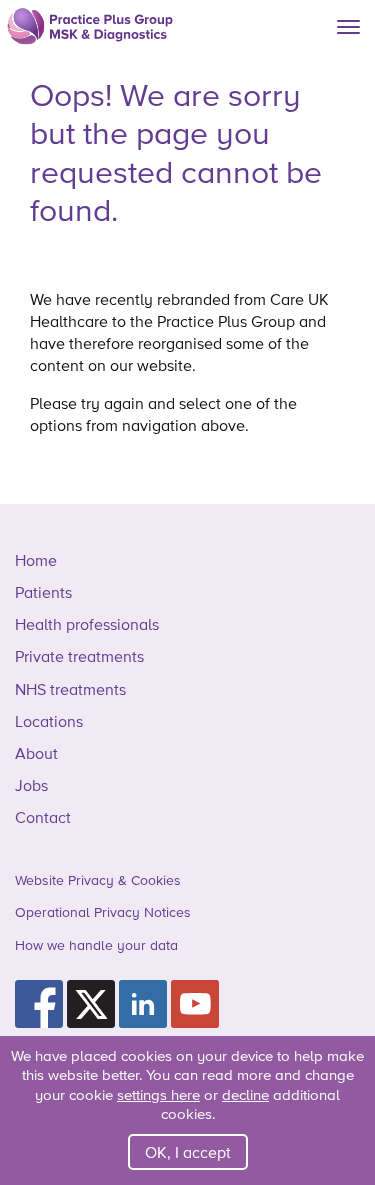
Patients (43, 592)
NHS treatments (70, 689)
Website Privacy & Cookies (98, 880)
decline (245, 1094)
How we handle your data (96, 945)
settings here (158, 1094)
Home (36, 560)
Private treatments (79, 656)
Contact (43, 817)
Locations (49, 721)
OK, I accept (188, 1152)
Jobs (31, 785)
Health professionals (87, 624)
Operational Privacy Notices (103, 912)
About (36, 753)
